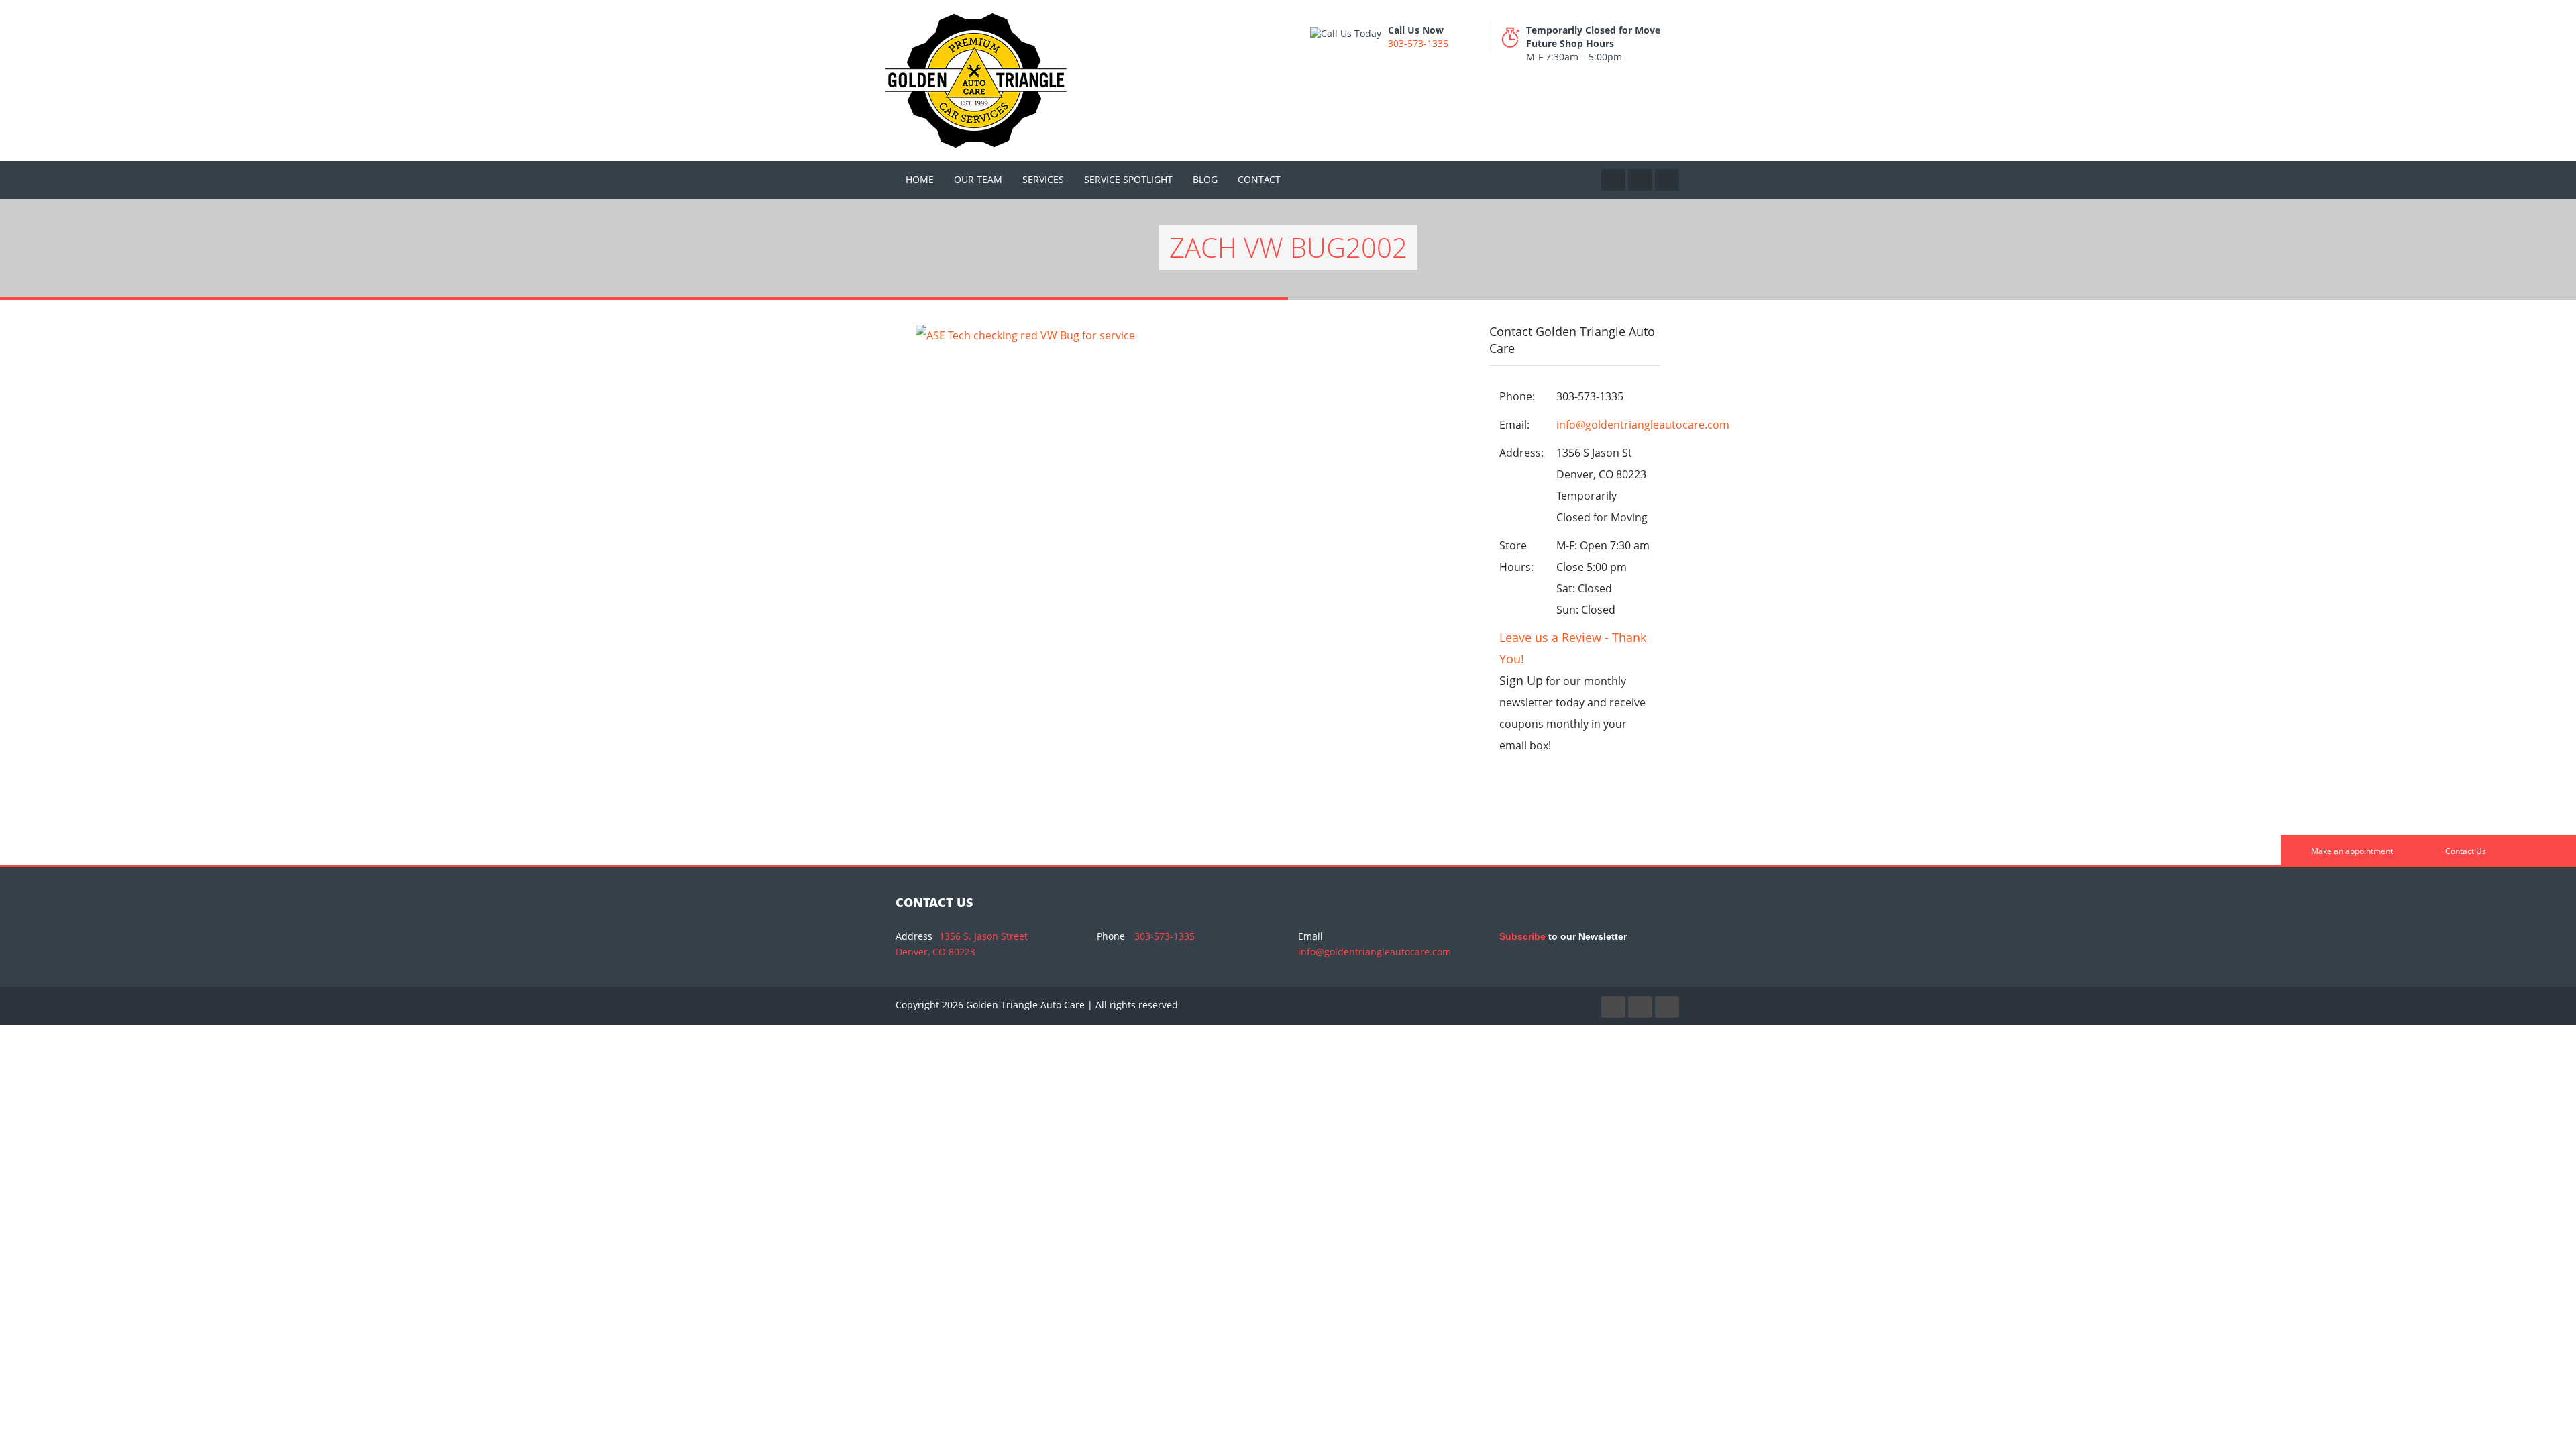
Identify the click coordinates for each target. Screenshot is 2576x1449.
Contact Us (2465, 851)
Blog (1205, 179)
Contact (1259, 179)
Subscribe (1522, 936)
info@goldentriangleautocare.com (1643, 425)
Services (1043, 179)
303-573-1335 (1418, 43)
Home (920, 179)
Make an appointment (2351, 851)
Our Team (978, 179)
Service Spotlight (1128, 179)
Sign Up (1521, 680)
